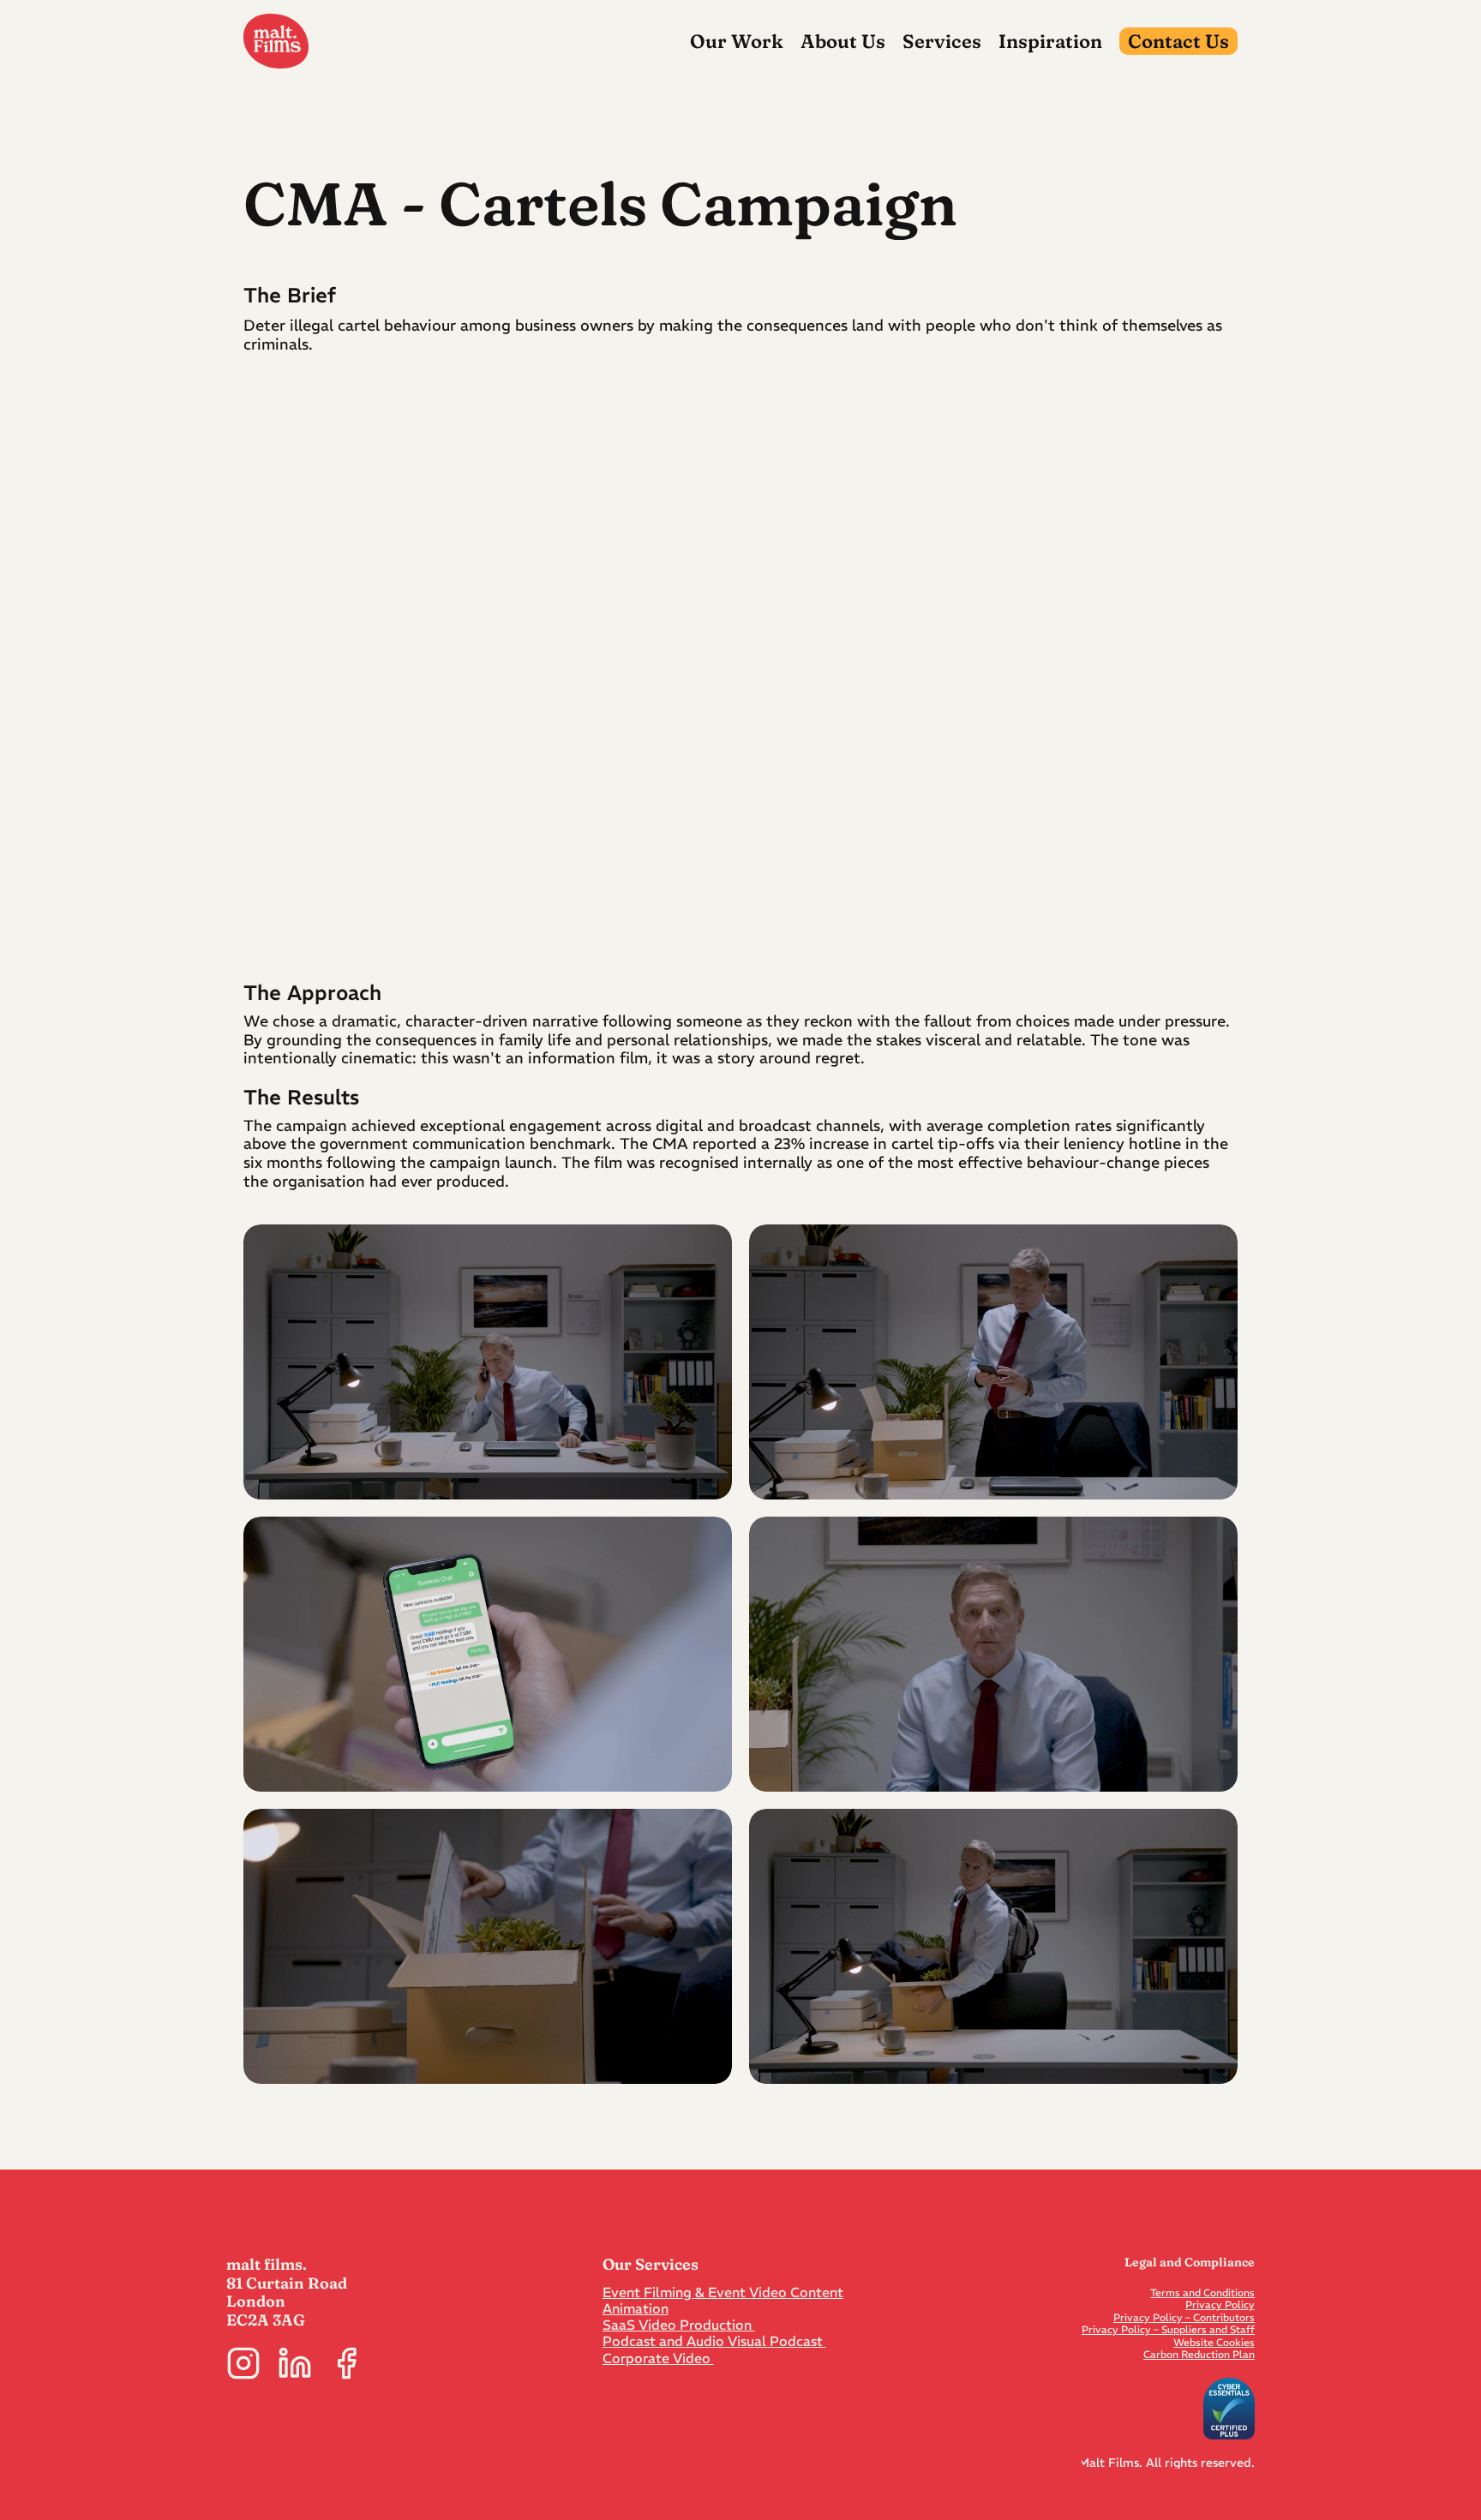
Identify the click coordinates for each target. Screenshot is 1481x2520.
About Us (843, 41)
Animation (636, 2308)
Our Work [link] (737, 41)
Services (942, 41)
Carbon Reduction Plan (1199, 2354)
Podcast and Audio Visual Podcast (714, 2341)
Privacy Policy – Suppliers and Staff (1168, 2329)
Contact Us (1178, 41)
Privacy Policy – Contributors (1184, 2317)
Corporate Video (658, 2358)
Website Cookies (1214, 2342)
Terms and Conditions (1202, 2293)
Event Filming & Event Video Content (723, 2292)
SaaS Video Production (679, 2325)
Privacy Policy (1220, 2305)
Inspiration (1050, 41)
